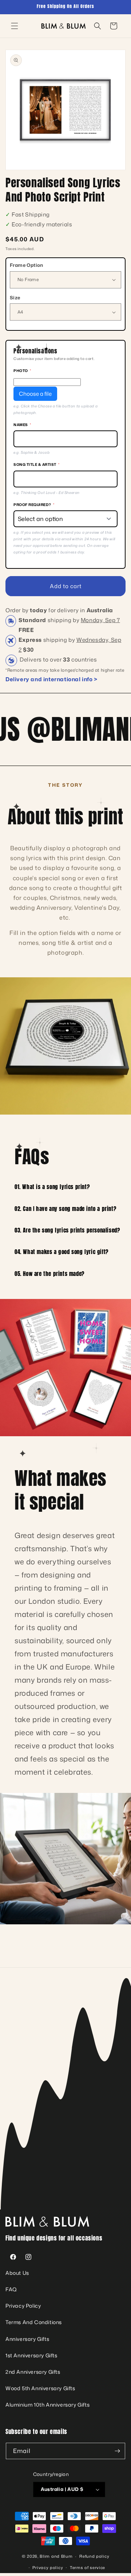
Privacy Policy (23, 2306)
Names (22, 425)
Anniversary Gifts (27, 2339)
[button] (15, 26)
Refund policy (94, 2556)
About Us (17, 2273)
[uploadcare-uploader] (47, 382)
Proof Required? (34, 505)
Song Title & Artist (36, 464)
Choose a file (35, 394)
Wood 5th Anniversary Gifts (40, 2388)
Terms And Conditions (34, 2322)
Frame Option (27, 265)
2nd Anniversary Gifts (33, 2372)
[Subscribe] (117, 2451)
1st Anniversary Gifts (31, 2355)
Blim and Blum (56, 2556)
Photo (22, 371)
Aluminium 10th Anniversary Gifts (47, 2405)
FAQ (11, 2289)
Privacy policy (48, 2568)
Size (15, 298)
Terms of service (88, 2568)
